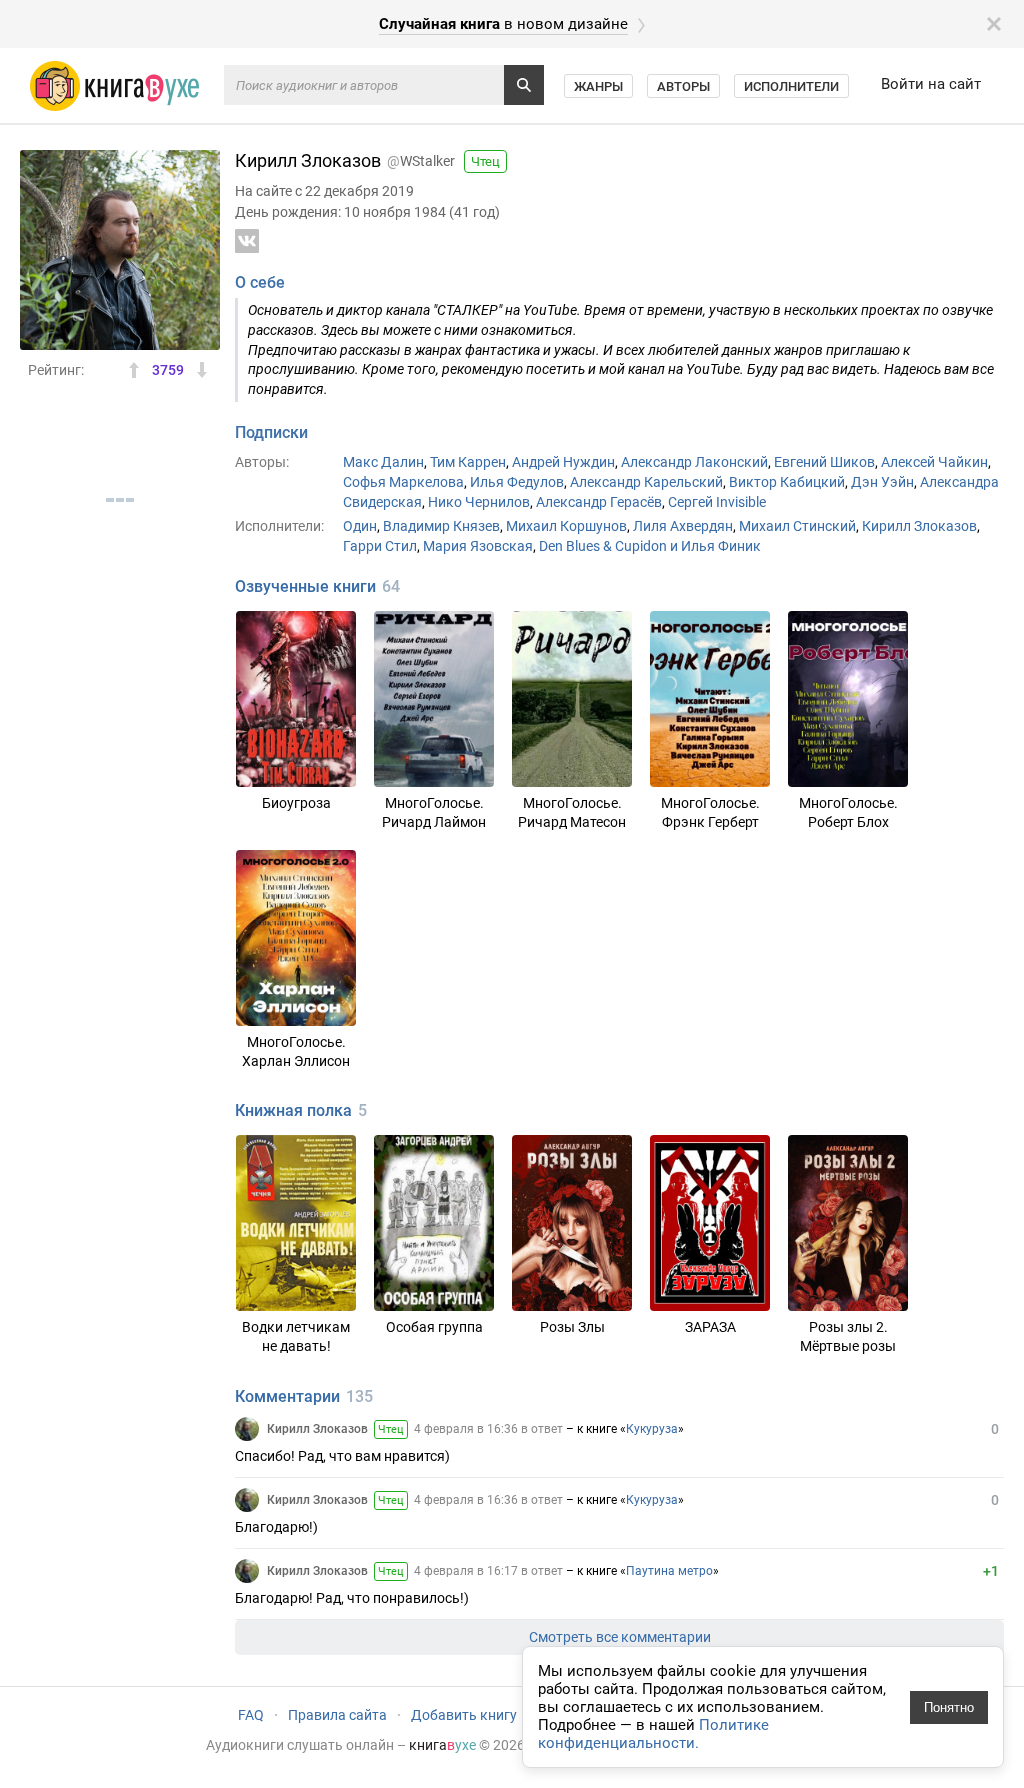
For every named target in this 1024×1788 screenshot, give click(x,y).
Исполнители (791, 86)
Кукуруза (652, 1429)
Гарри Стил (380, 546)
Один (360, 526)
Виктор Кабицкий (787, 482)
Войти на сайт (931, 84)
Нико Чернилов (479, 502)
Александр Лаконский (694, 462)
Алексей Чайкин (934, 462)
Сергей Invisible (717, 502)
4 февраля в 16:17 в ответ (488, 1571)
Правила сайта (337, 1715)
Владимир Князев (441, 526)
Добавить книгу (464, 1715)
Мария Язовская (478, 546)
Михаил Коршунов (566, 526)
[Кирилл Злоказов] (247, 1429)
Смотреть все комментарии (620, 1637)
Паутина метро (669, 1571)
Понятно (949, 1707)
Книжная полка (293, 1110)
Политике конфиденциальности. (653, 1734)
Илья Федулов (517, 482)
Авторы (683, 86)
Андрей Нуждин (563, 462)
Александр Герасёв (599, 502)
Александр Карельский (646, 482)
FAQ (251, 1715)
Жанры (598, 86)
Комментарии (287, 1396)
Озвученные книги (305, 586)
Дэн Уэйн (882, 482)
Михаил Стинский (797, 526)
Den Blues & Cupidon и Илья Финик (650, 546)
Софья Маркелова (403, 482)
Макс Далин (383, 462)
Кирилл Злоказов (919, 526)
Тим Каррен (468, 462)
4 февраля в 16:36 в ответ (488, 1429)
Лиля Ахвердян (683, 526)
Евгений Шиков (824, 462)
